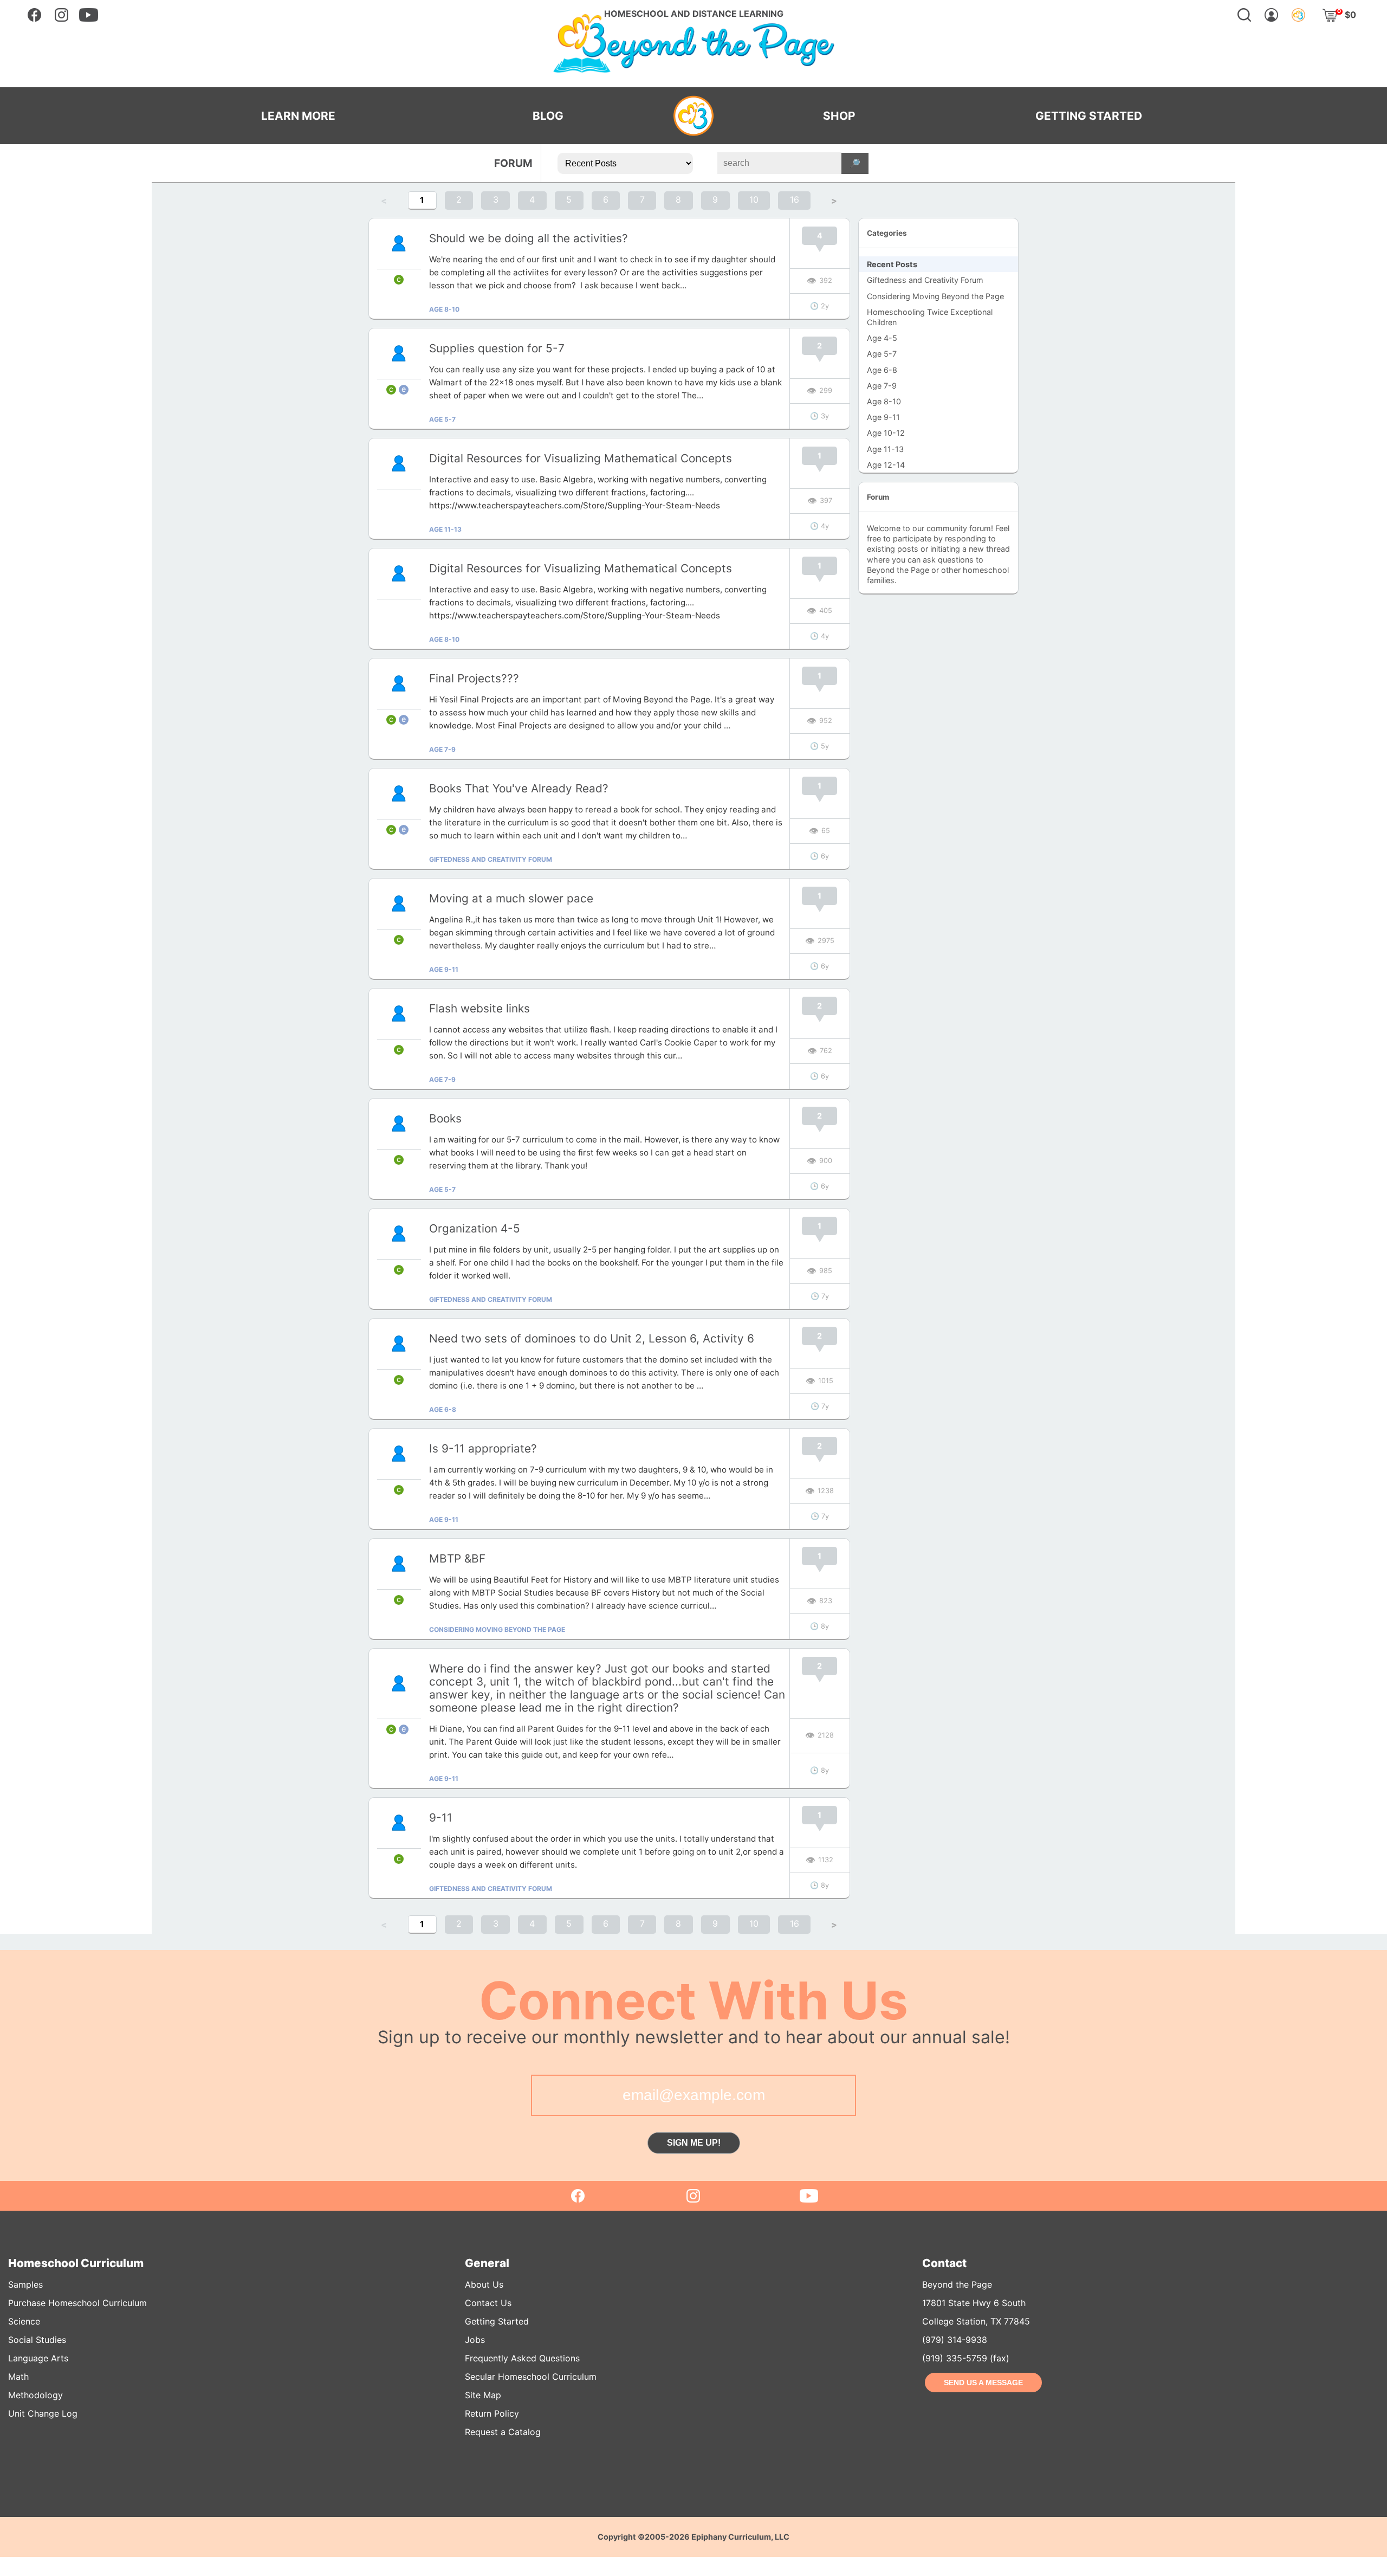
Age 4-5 (882, 338)
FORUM (513, 163)
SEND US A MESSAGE (983, 2383)
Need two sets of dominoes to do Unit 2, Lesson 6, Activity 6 (592, 1338)
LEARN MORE (298, 116)
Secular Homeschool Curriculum (531, 2377)
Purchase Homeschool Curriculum (77, 2303)
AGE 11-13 (445, 529)
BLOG (548, 116)
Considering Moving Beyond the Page (935, 296)
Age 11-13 (885, 449)
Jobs (475, 2340)
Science (24, 2321)
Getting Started (497, 2321)
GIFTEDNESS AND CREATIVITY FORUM (491, 859)
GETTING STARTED (1089, 116)
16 (795, 199)
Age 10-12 (886, 433)
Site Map (483, 2395)
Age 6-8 (882, 370)
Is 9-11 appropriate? (483, 1448)
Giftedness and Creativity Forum (925, 280)
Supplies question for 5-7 (497, 348)
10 (754, 199)
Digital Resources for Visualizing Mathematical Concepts (581, 458)
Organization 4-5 (475, 1228)
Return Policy (492, 2413)
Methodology (35, 2395)
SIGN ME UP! (694, 2143)
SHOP (839, 116)
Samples (25, 2284)
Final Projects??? (474, 678)
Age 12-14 (886, 465)
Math (18, 2377)
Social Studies (37, 2340)
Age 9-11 (883, 417)
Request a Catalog (503, 2432)
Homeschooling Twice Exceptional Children (930, 317)
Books (445, 1118)
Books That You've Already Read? (519, 788)
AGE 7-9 (442, 749)
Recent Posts (892, 264)
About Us (484, 2284)
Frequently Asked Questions (522, 2358)
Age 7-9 (882, 386)
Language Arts (38, 2358)
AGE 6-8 (443, 1409)
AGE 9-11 (444, 969)
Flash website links (479, 1008)
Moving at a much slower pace (511, 898)
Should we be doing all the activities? (529, 238)
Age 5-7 (882, 354)
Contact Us (488, 2303)
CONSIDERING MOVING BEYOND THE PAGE (497, 1629)
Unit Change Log (43, 2413)
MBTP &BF (457, 1558)
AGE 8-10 (444, 309)
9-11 (441, 1818)
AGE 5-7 (442, 419)
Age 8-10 (884, 401)
